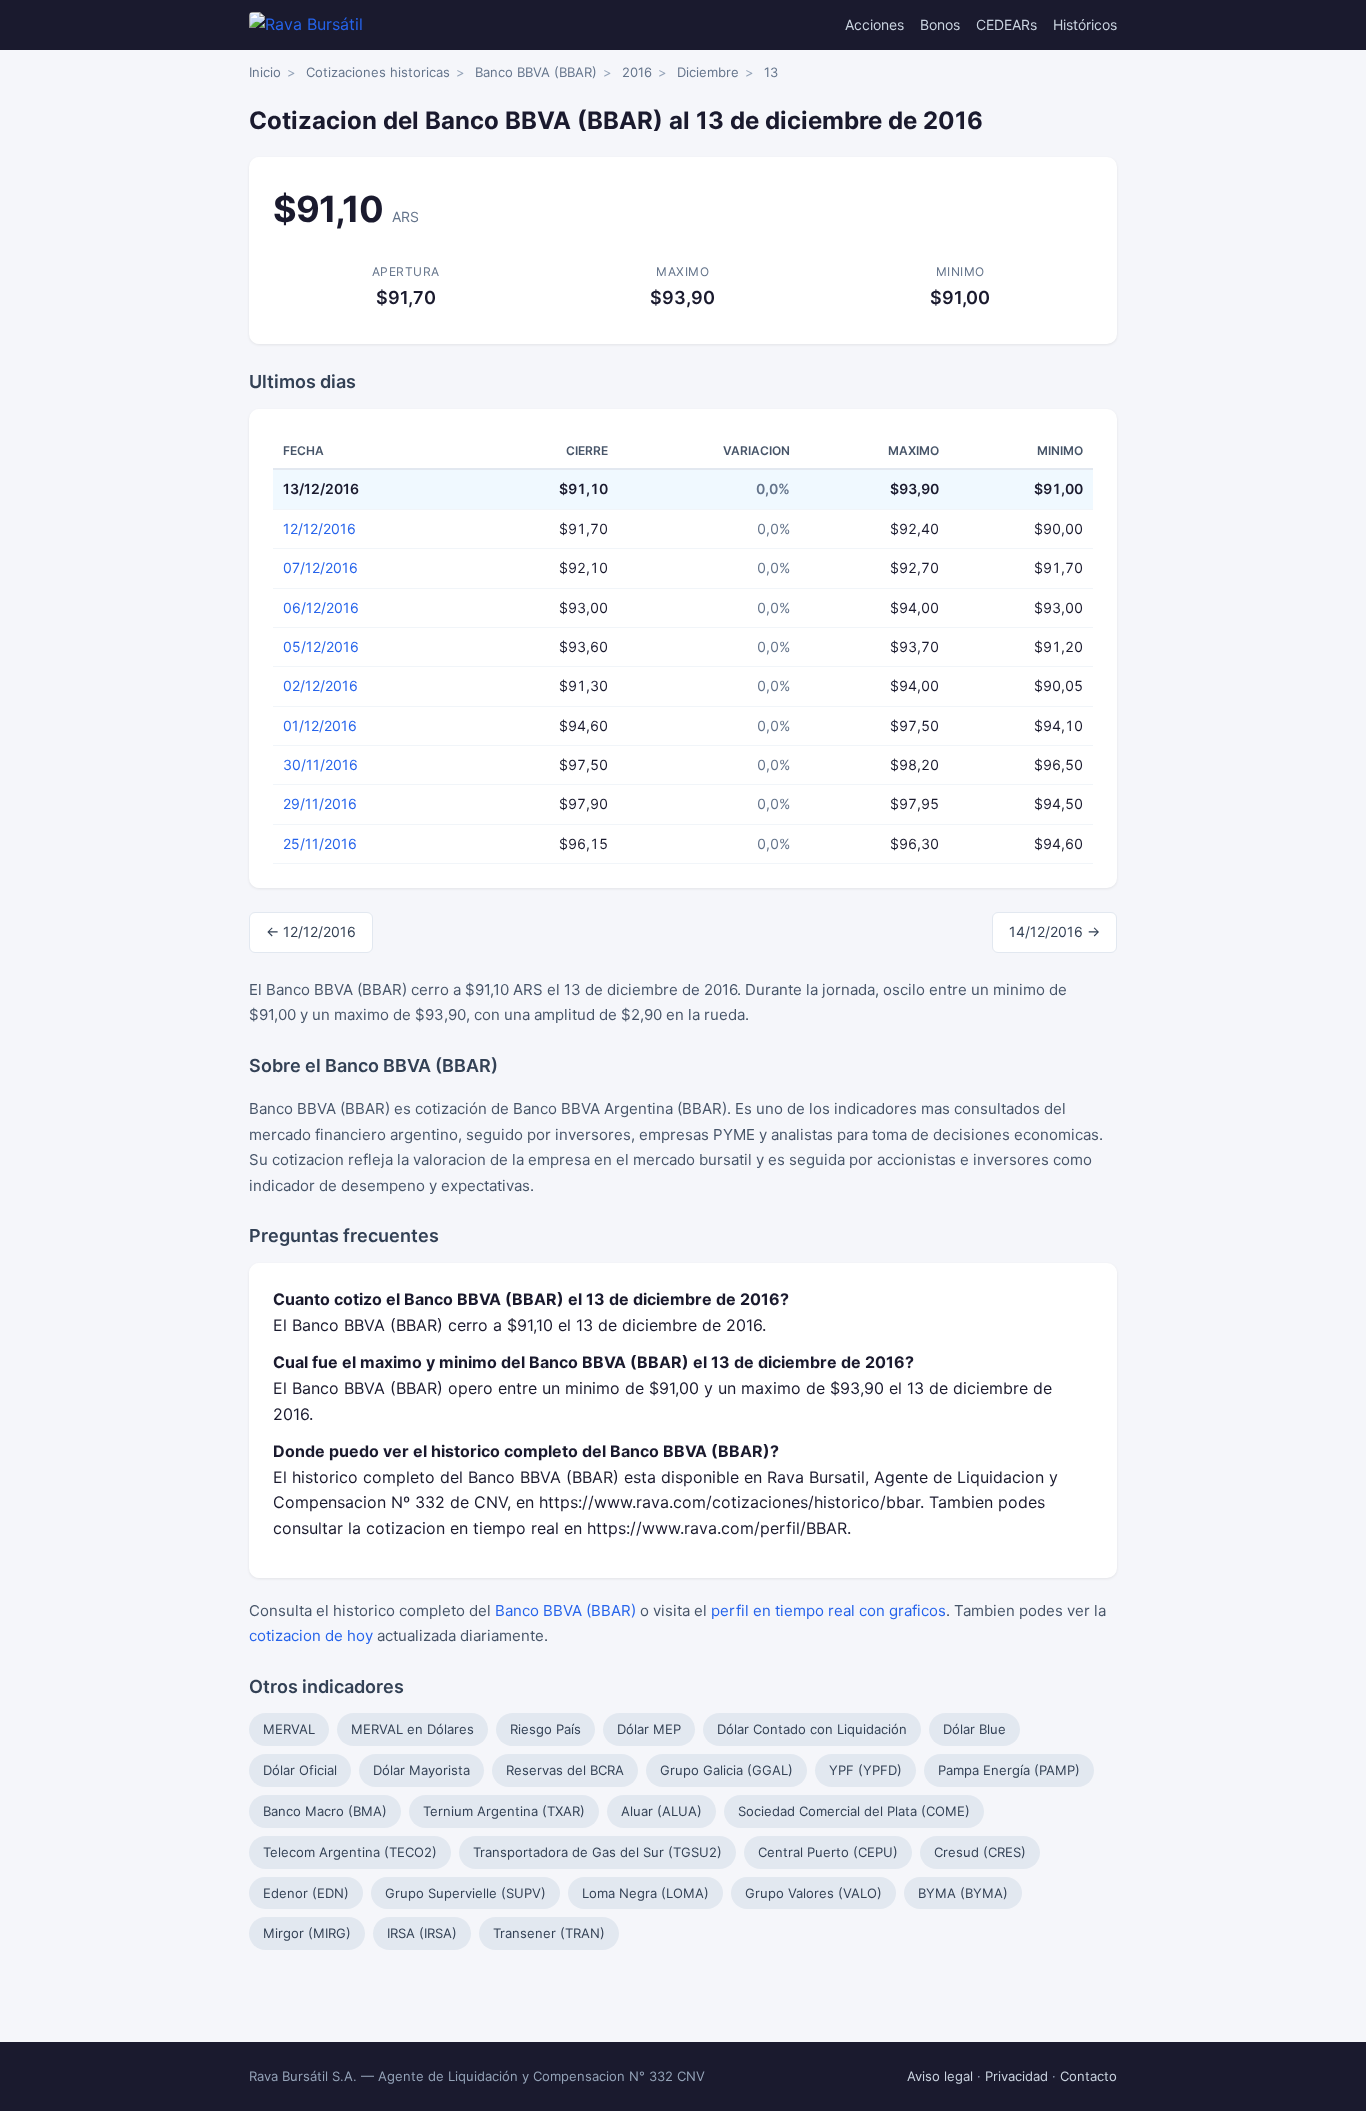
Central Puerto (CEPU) (828, 1852)
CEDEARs (1006, 24)
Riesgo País (545, 1729)
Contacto (1088, 2076)
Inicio (265, 72)
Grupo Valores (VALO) (813, 1893)
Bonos (940, 24)
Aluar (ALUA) (661, 1811)
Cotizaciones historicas (378, 72)
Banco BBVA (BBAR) (536, 72)
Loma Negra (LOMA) (645, 1893)
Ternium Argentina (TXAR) (504, 1811)
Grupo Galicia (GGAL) (726, 1770)
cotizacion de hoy (311, 1635)
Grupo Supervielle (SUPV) (465, 1893)
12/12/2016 (319, 528)
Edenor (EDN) (306, 1893)
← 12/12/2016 (311, 931)
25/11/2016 (320, 843)
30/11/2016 (320, 764)
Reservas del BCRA (565, 1770)
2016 (637, 72)
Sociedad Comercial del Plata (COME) (854, 1811)
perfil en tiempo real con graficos (828, 1610)
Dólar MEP (649, 1729)
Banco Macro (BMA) (325, 1811)
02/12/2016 (320, 685)
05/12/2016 (321, 646)
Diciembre (708, 72)
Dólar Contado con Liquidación (812, 1729)
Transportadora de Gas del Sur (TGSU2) (597, 1852)
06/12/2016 (321, 607)
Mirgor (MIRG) (307, 1933)
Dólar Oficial (300, 1770)
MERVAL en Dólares (412, 1729)
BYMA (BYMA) (963, 1893)
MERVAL (289, 1729)
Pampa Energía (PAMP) (1009, 1770)
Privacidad (1016, 2076)
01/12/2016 (320, 725)
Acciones (874, 24)
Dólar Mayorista (421, 1770)
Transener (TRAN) (549, 1933)
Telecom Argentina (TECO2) (350, 1852)
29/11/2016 (320, 803)
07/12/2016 (320, 567)
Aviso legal (940, 2076)
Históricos (1085, 24)
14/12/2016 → (1054, 931)
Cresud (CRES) (980, 1852)
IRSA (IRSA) (422, 1933)
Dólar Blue (974, 1729)
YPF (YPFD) (865, 1770)
